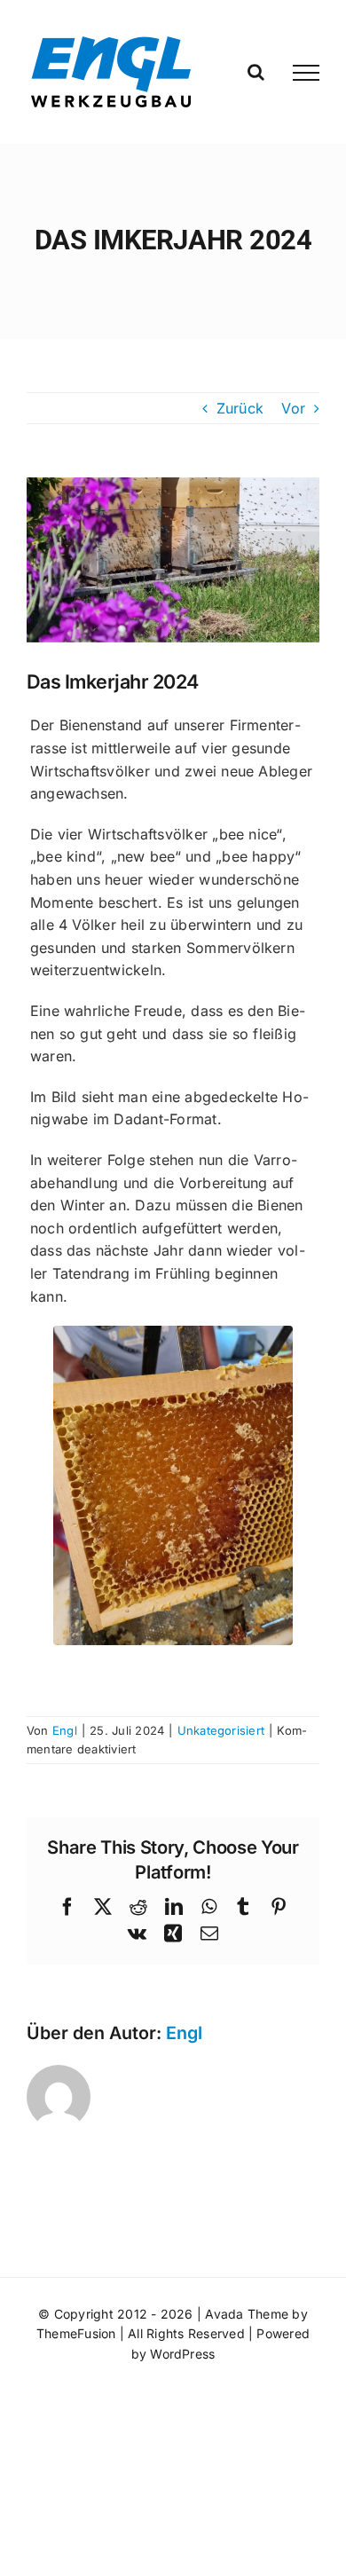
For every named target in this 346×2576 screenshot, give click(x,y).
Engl (65, 1730)
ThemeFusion (76, 2333)
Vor (293, 408)
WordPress (182, 2354)
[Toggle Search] (256, 72)
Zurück (240, 408)
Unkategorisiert (221, 1730)
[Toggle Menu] (306, 73)
